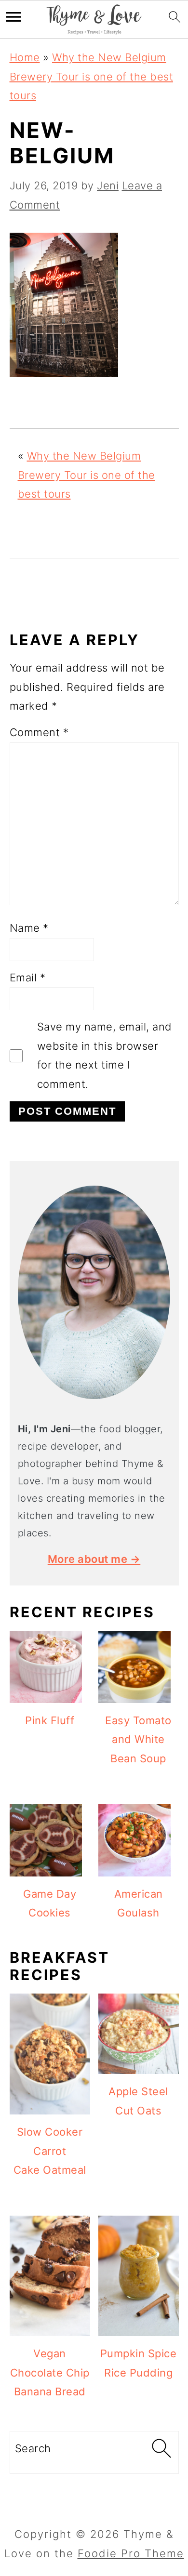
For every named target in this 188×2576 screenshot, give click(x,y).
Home (25, 57)
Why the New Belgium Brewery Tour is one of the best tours (92, 76)
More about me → (94, 1559)
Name (29, 928)
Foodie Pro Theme (131, 2553)
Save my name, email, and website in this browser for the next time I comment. (105, 1055)
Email (28, 978)
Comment (39, 732)
